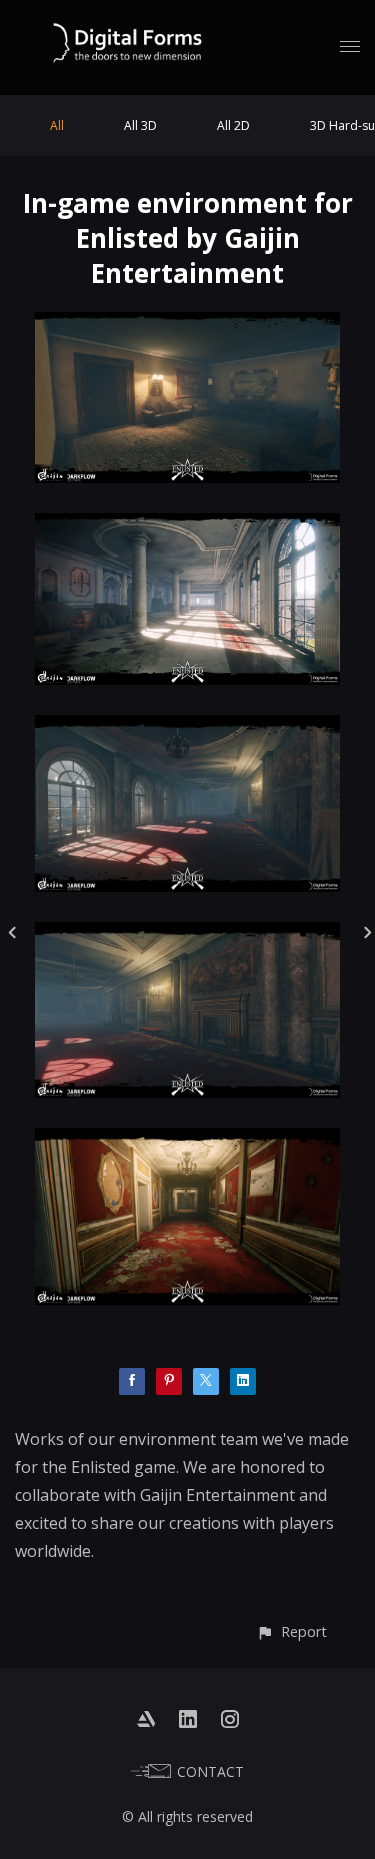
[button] (291, 1631)
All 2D (233, 125)
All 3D (140, 125)
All (57, 125)
